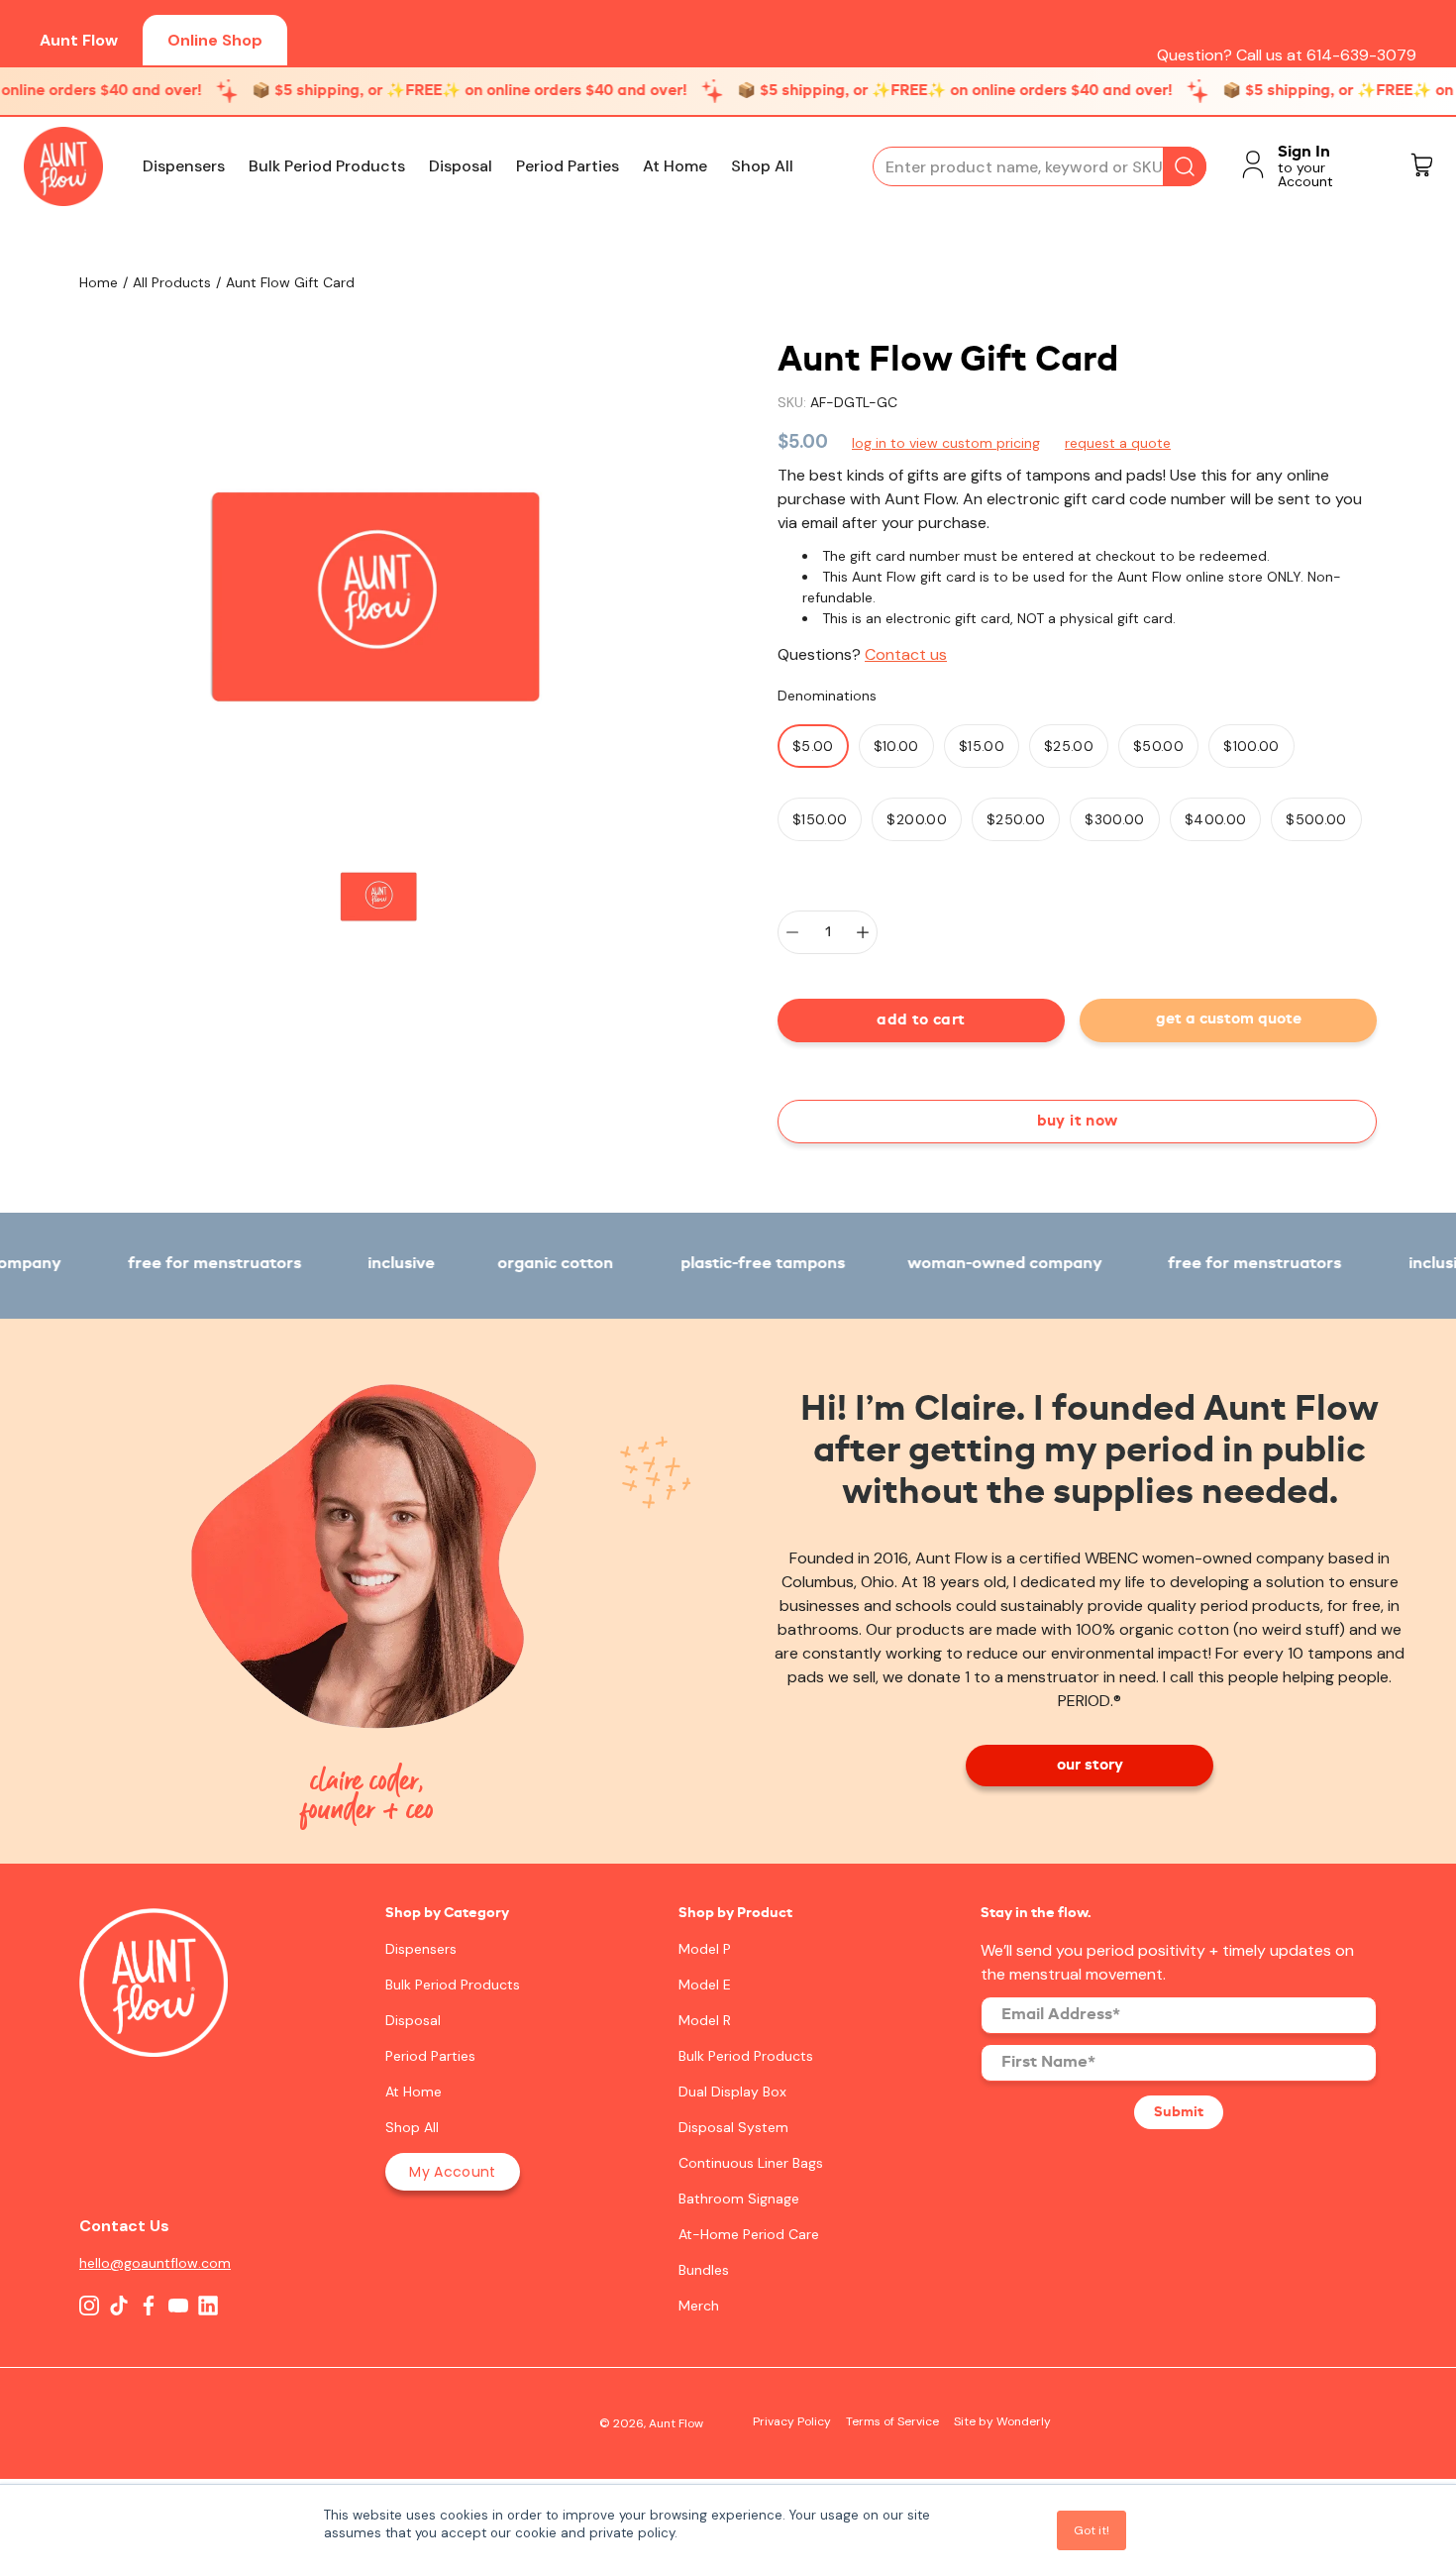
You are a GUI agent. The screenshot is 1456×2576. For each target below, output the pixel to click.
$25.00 (1069, 746)
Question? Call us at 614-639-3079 (1287, 55)
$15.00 (982, 746)
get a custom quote (1229, 1020)
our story (1090, 1766)
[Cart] (1421, 167)
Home (99, 282)
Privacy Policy (792, 2421)
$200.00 (916, 819)
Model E (705, 1985)
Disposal (461, 166)
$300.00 (1114, 819)
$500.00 (1316, 819)
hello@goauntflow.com (154, 2263)
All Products (172, 282)
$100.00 (1251, 746)
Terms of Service (892, 2421)
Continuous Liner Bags (751, 2163)
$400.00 (1215, 819)
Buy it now (1078, 1121)
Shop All (762, 166)
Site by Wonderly (1002, 2421)
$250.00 (1016, 819)
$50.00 (1158, 746)
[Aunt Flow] (63, 166)
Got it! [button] (1092, 2530)
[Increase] (863, 932)
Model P (705, 1949)
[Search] (1185, 166)
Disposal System (733, 2127)
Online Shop (215, 40)
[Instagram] (89, 2306)
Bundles (704, 2270)
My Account (453, 2172)
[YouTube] (178, 2306)
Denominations (827, 696)
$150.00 (820, 819)
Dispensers (184, 166)
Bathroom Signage (739, 2199)
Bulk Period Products (327, 166)
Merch (699, 2306)
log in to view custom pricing (946, 443)
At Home (675, 166)
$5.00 (813, 746)
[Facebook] (149, 2306)
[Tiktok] (119, 2306)
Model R (705, 2020)
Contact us (906, 654)
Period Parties (568, 166)
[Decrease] (792, 932)
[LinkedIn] (208, 2306)
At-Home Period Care (749, 2234)
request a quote (1118, 443)
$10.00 (896, 746)
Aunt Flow (79, 40)
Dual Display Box (732, 2092)
